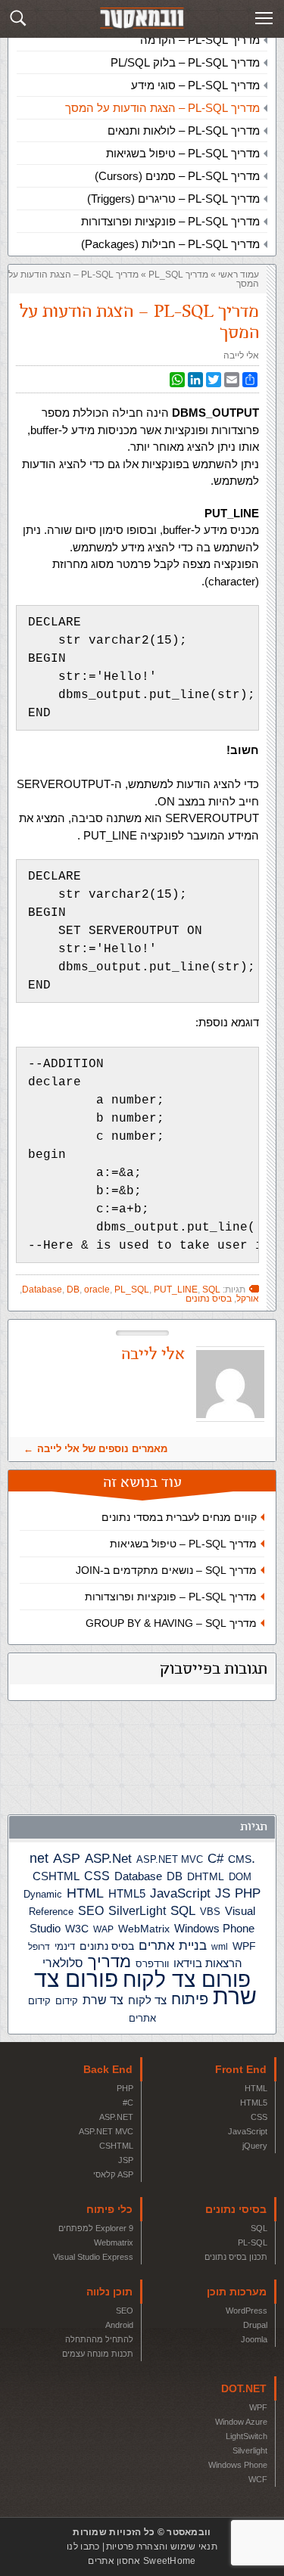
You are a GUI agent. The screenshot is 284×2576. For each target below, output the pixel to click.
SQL (183, 1910)
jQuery (255, 2146)
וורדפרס (152, 1964)
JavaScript (180, 1893)
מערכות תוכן (237, 2292)
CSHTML (56, 1876)
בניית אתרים (173, 1946)
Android (119, 2325)
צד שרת (103, 2000)
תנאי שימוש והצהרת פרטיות (162, 2547)
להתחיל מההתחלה (99, 2339)
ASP (67, 1858)
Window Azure (241, 2422)
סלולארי (63, 1963)
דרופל (39, 1947)
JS (223, 1893)
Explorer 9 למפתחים (96, 2228)
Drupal (255, 2325)
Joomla (254, 2339)
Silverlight (250, 2450)
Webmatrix (114, 2242)
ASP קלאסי (113, 2174)
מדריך (109, 1962)
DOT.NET (244, 2388)
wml (220, 1947)
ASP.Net (108, 1858)
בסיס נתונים (107, 1946)
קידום (67, 2001)
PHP (248, 1893)
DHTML (206, 1876)
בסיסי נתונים (236, 2209)
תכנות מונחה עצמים (98, 2354)
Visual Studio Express (93, 2257)
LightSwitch (247, 2436)
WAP (103, 1929)
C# (215, 1859)
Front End (241, 2069)
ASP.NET (116, 2117)
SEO (91, 1911)
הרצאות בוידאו (208, 1963)
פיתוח (190, 1999)
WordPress (247, 2311)
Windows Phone (214, 1928)
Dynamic (43, 1894)
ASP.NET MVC (170, 1859)
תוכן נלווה (109, 2292)
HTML (85, 1893)
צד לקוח (147, 2000)
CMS (240, 1859)
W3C (77, 1929)
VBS (210, 1912)
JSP (126, 2160)
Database (138, 1876)
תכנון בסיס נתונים (236, 2257)
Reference (51, 1912)
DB (175, 1876)
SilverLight (137, 1910)
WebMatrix (144, 1929)
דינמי (65, 1946)
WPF (244, 1946)
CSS (97, 1876)
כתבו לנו (83, 2547)
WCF (258, 2479)
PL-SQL (253, 2242)
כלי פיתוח (109, 2209)
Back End (108, 2069)
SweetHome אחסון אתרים (142, 2561)
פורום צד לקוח (187, 1980)
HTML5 (127, 1893)
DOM (240, 1877)
